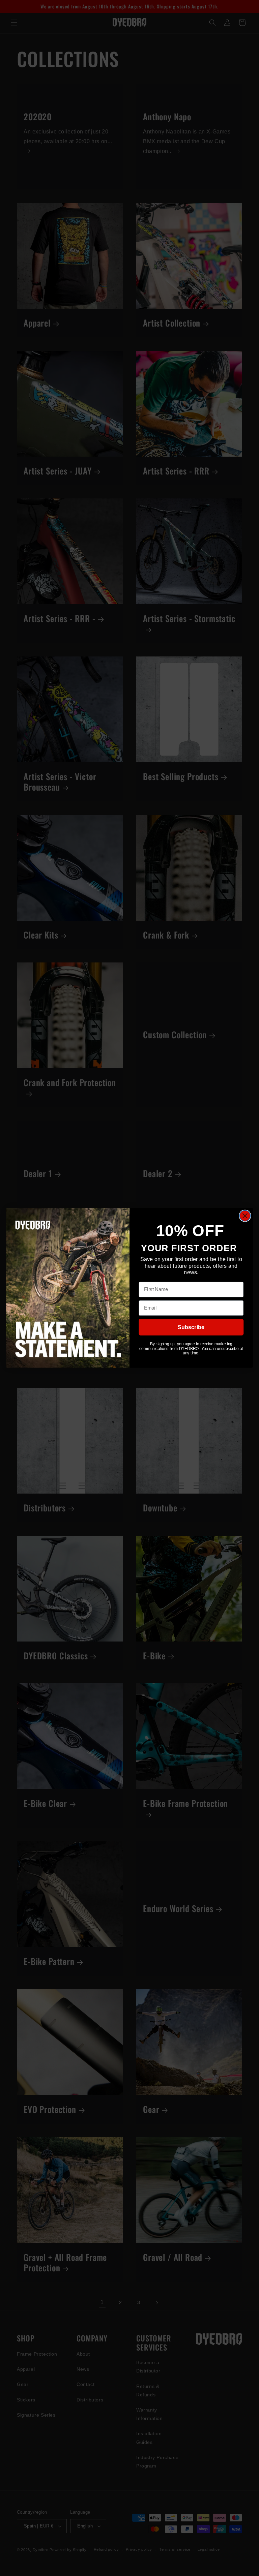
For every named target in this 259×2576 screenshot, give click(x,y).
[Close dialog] (245, 1216)
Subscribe (191, 1327)
